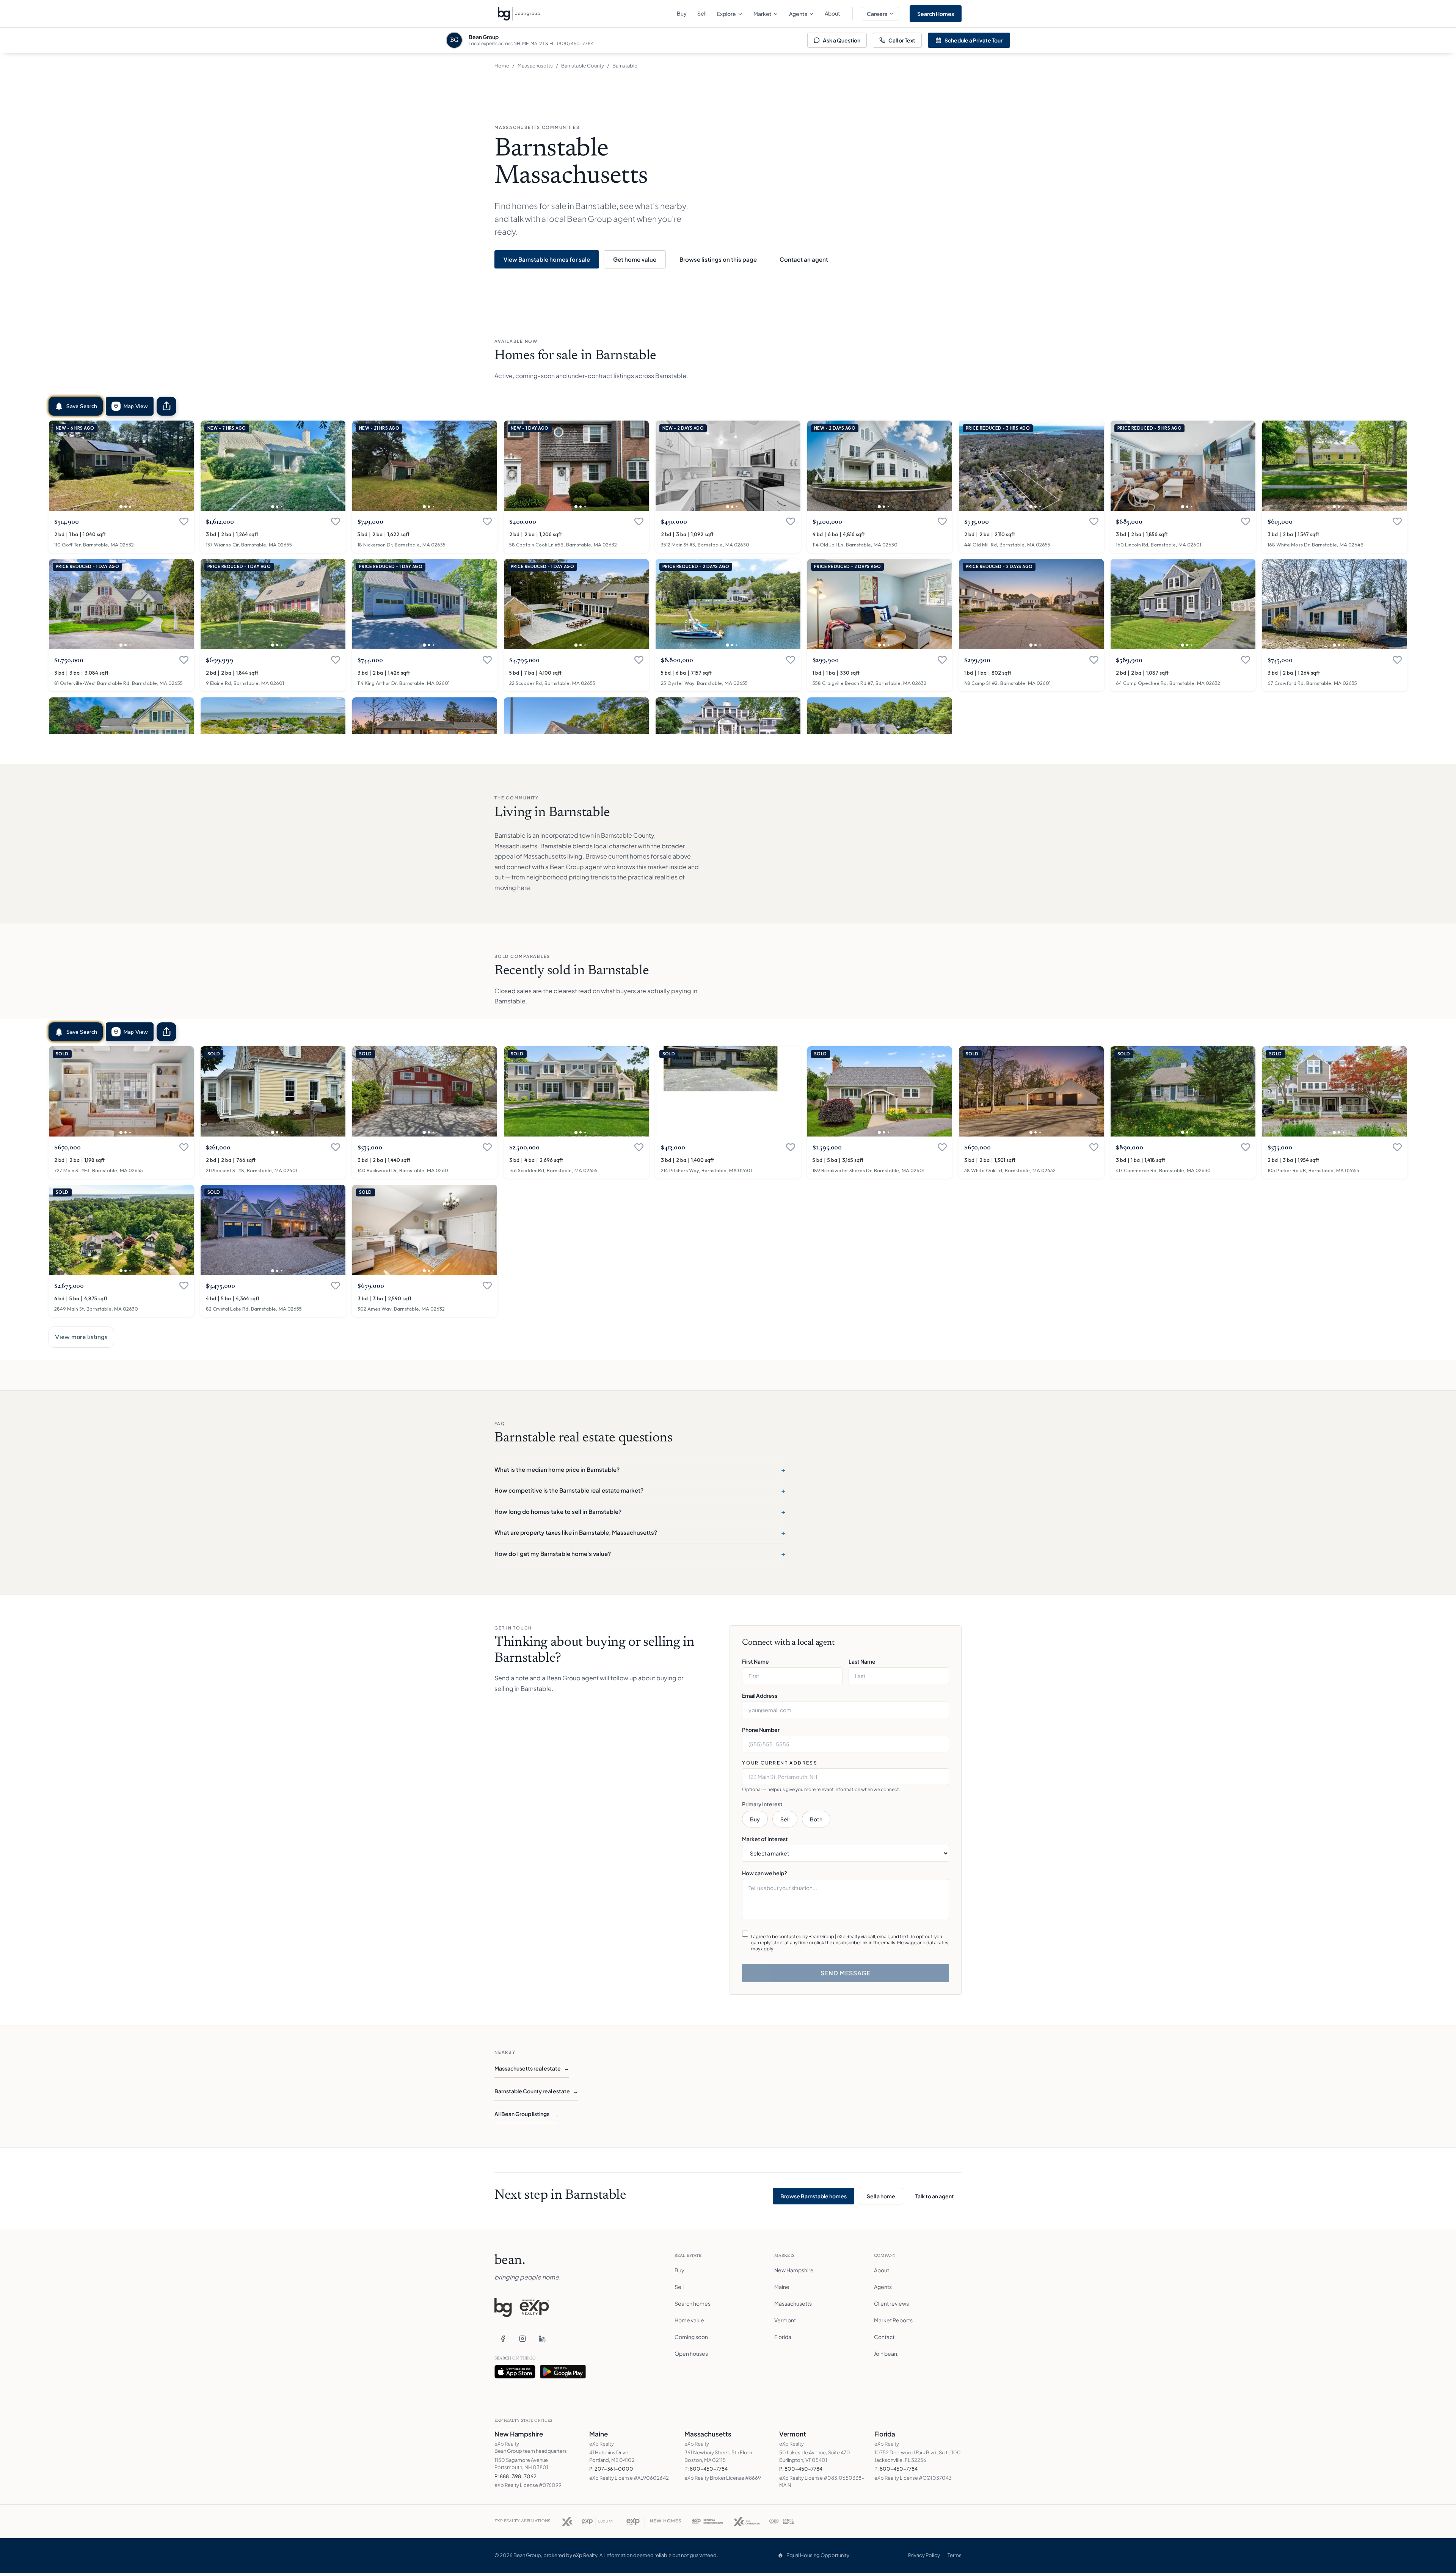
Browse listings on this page (718, 259)
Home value (689, 2320)
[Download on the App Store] (515, 2372)
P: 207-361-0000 (611, 2469)
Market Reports (893, 2320)
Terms (955, 2555)
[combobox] (846, 1777)
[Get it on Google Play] (563, 2372)
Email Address (760, 1695)
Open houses (691, 2353)
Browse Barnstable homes (814, 2196)
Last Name (862, 1661)
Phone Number (761, 1730)
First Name (755, 1661)
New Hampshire (794, 2270)
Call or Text (902, 40)
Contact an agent (804, 259)
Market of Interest (765, 1839)
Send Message (846, 1973)
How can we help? (765, 1873)
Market (763, 14)
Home (502, 66)
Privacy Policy (924, 2555)
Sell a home (881, 2196)
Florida (783, 2337)
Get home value (635, 259)
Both (816, 1819)
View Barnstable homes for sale (547, 259)
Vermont (785, 2320)
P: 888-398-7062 (515, 2476)
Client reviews (891, 2303)
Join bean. (886, 2353)
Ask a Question (842, 40)
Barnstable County (583, 66)
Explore (726, 14)
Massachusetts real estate (532, 2068)
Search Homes (936, 14)
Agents (798, 14)
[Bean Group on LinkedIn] (542, 2339)
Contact (884, 2337)
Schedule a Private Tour (974, 40)
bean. (510, 2261)
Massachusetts (535, 66)
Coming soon (691, 2337)
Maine (782, 2287)
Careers (877, 14)
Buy (682, 13)
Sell (702, 13)
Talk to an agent (935, 2196)
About (832, 13)
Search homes (693, 2303)
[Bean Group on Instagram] (522, 2339)
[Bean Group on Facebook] (503, 2339)
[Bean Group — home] (519, 14)
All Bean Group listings (526, 2114)
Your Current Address (780, 1763)
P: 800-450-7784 (706, 2469)
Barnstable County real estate (536, 2091)
